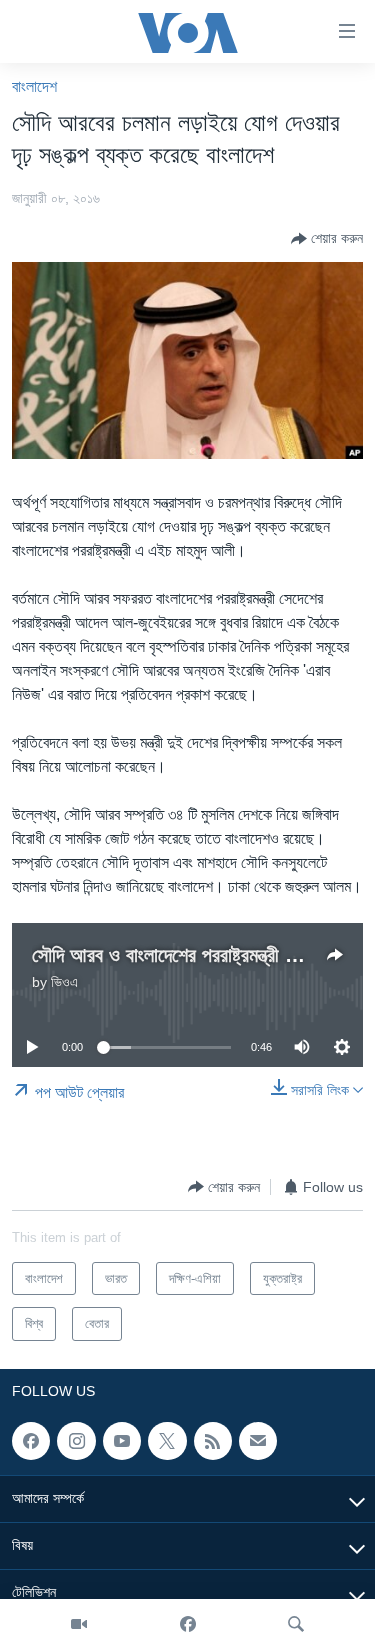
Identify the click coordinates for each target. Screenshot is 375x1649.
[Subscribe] (258, 1441)
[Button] (327, 239)
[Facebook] (188, 1624)
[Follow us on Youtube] (122, 1441)
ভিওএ (64, 982)
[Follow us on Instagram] (76, 1441)
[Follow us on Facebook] (31, 1441)
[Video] (79, 1624)
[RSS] (213, 1441)
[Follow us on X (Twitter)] (167, 1441)
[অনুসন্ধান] (296, 1624)
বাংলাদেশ (34, 86)
